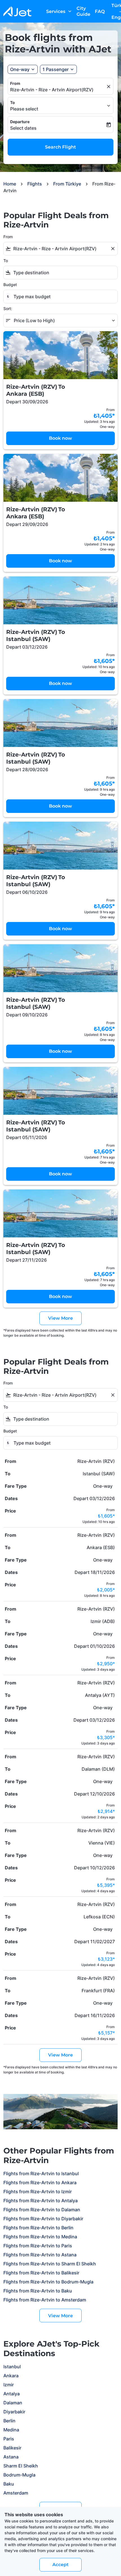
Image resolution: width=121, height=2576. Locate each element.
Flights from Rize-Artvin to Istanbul (41, 2173)
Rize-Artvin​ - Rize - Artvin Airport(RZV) (52, 90)
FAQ (100, 11)
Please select (24, 109)
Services (59, 11)
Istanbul (12, 2367)
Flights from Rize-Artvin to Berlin (38, 2228)
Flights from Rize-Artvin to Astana (40, 2255)
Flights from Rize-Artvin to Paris (38, 2246)
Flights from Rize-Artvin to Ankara (40, 2183)
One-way (20, 69)
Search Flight (60, 147)
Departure (20, 122)
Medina (11, 2430)
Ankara (11, 2376)
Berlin (9, 2421)
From (15, 83)
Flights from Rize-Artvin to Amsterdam (45, 2300)
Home (10, 184)
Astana (11, 2457)
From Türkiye (67, 184)
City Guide (83, 11)
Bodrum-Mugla (19, 2475)
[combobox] (60, 249)
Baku (9, 2484)
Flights (35, 184)
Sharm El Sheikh (21, 2466)
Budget (10, 285)
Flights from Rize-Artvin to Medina (40, 2237)
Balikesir (12, 2448)
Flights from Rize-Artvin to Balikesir (41, 2273)
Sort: (8, 309)
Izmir (9, 2385)
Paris (9, 2439)
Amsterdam (16, 2493)
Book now (60, 438)
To (13, 102)
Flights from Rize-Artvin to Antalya (41, 2201)
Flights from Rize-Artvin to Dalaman (42, 2210)
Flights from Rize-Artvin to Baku (38, 2291)
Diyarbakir (14, 2412)
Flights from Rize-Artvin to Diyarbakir (43, 2219)
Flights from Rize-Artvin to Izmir (38, 2192)
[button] (58, 69)
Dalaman (13, 2403)
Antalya (12, 2394)
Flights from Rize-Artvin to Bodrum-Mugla (48, 2282)
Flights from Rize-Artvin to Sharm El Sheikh (50, 2264)
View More (60, 2316)
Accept (60, 2565)
